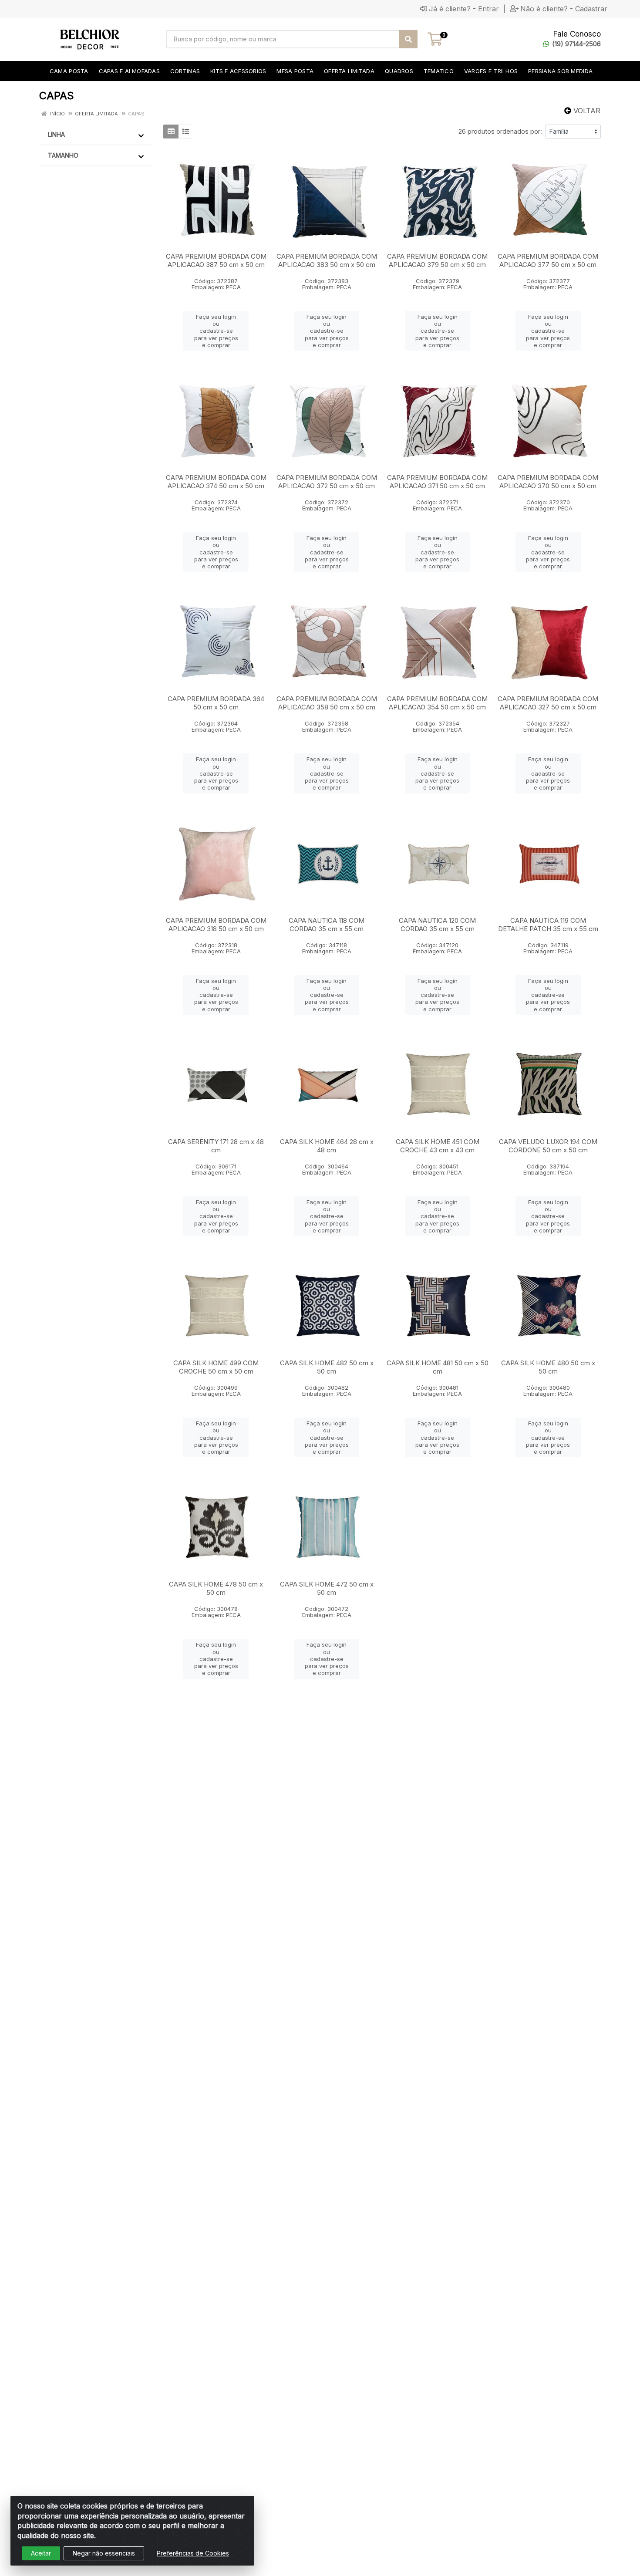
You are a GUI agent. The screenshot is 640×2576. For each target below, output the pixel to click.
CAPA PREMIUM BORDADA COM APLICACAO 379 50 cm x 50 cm (437, 260)
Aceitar (41, 2553)
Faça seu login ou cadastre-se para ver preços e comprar (216, 331)
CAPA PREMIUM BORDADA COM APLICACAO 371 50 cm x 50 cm (437, 482)
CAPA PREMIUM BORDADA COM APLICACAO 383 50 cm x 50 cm (327, 260)
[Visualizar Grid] (171, 132)
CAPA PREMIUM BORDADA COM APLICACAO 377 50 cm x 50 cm (548, 260)
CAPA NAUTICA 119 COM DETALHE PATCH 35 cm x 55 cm (548, 925)
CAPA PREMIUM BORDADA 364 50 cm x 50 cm (216, 703)
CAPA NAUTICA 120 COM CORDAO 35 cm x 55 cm (437, 925)
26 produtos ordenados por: (500, 131)
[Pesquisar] (408, 39)
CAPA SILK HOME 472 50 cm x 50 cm (327, 1588)
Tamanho (63, 155)
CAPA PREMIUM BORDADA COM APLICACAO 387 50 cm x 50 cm (216, 260)
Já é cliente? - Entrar (464, 9)
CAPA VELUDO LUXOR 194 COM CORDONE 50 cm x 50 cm (548, 1146)
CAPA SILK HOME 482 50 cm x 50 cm (327, 1367)
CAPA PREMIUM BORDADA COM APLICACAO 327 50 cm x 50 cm (548, 703)
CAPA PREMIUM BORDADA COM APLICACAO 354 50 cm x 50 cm (437, 703)
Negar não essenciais (104, 2553)
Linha (56, 134)
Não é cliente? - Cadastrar (564, 9)
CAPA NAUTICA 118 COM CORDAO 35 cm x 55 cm (327, 925)
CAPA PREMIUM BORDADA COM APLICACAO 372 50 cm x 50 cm (327, 482)
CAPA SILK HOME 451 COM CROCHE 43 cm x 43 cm (438, 1146)
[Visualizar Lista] (186, 132)
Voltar (586, 111)
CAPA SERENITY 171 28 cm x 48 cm (216, 1146)
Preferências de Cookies (193, 2553)
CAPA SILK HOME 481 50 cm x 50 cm (438, 1367)
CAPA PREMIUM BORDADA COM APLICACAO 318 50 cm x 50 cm (216, 925)
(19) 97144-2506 (576, 44)
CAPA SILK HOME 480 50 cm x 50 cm (548, 1367)
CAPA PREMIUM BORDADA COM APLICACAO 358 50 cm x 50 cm (327, 703)
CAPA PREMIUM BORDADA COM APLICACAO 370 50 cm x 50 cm (548, 482)
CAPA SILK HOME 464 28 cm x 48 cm (327, 1146)
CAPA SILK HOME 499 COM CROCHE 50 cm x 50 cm (216, 1367)
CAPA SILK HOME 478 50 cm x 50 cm (216, 1588)
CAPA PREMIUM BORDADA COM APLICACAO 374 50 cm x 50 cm (216, 482)
